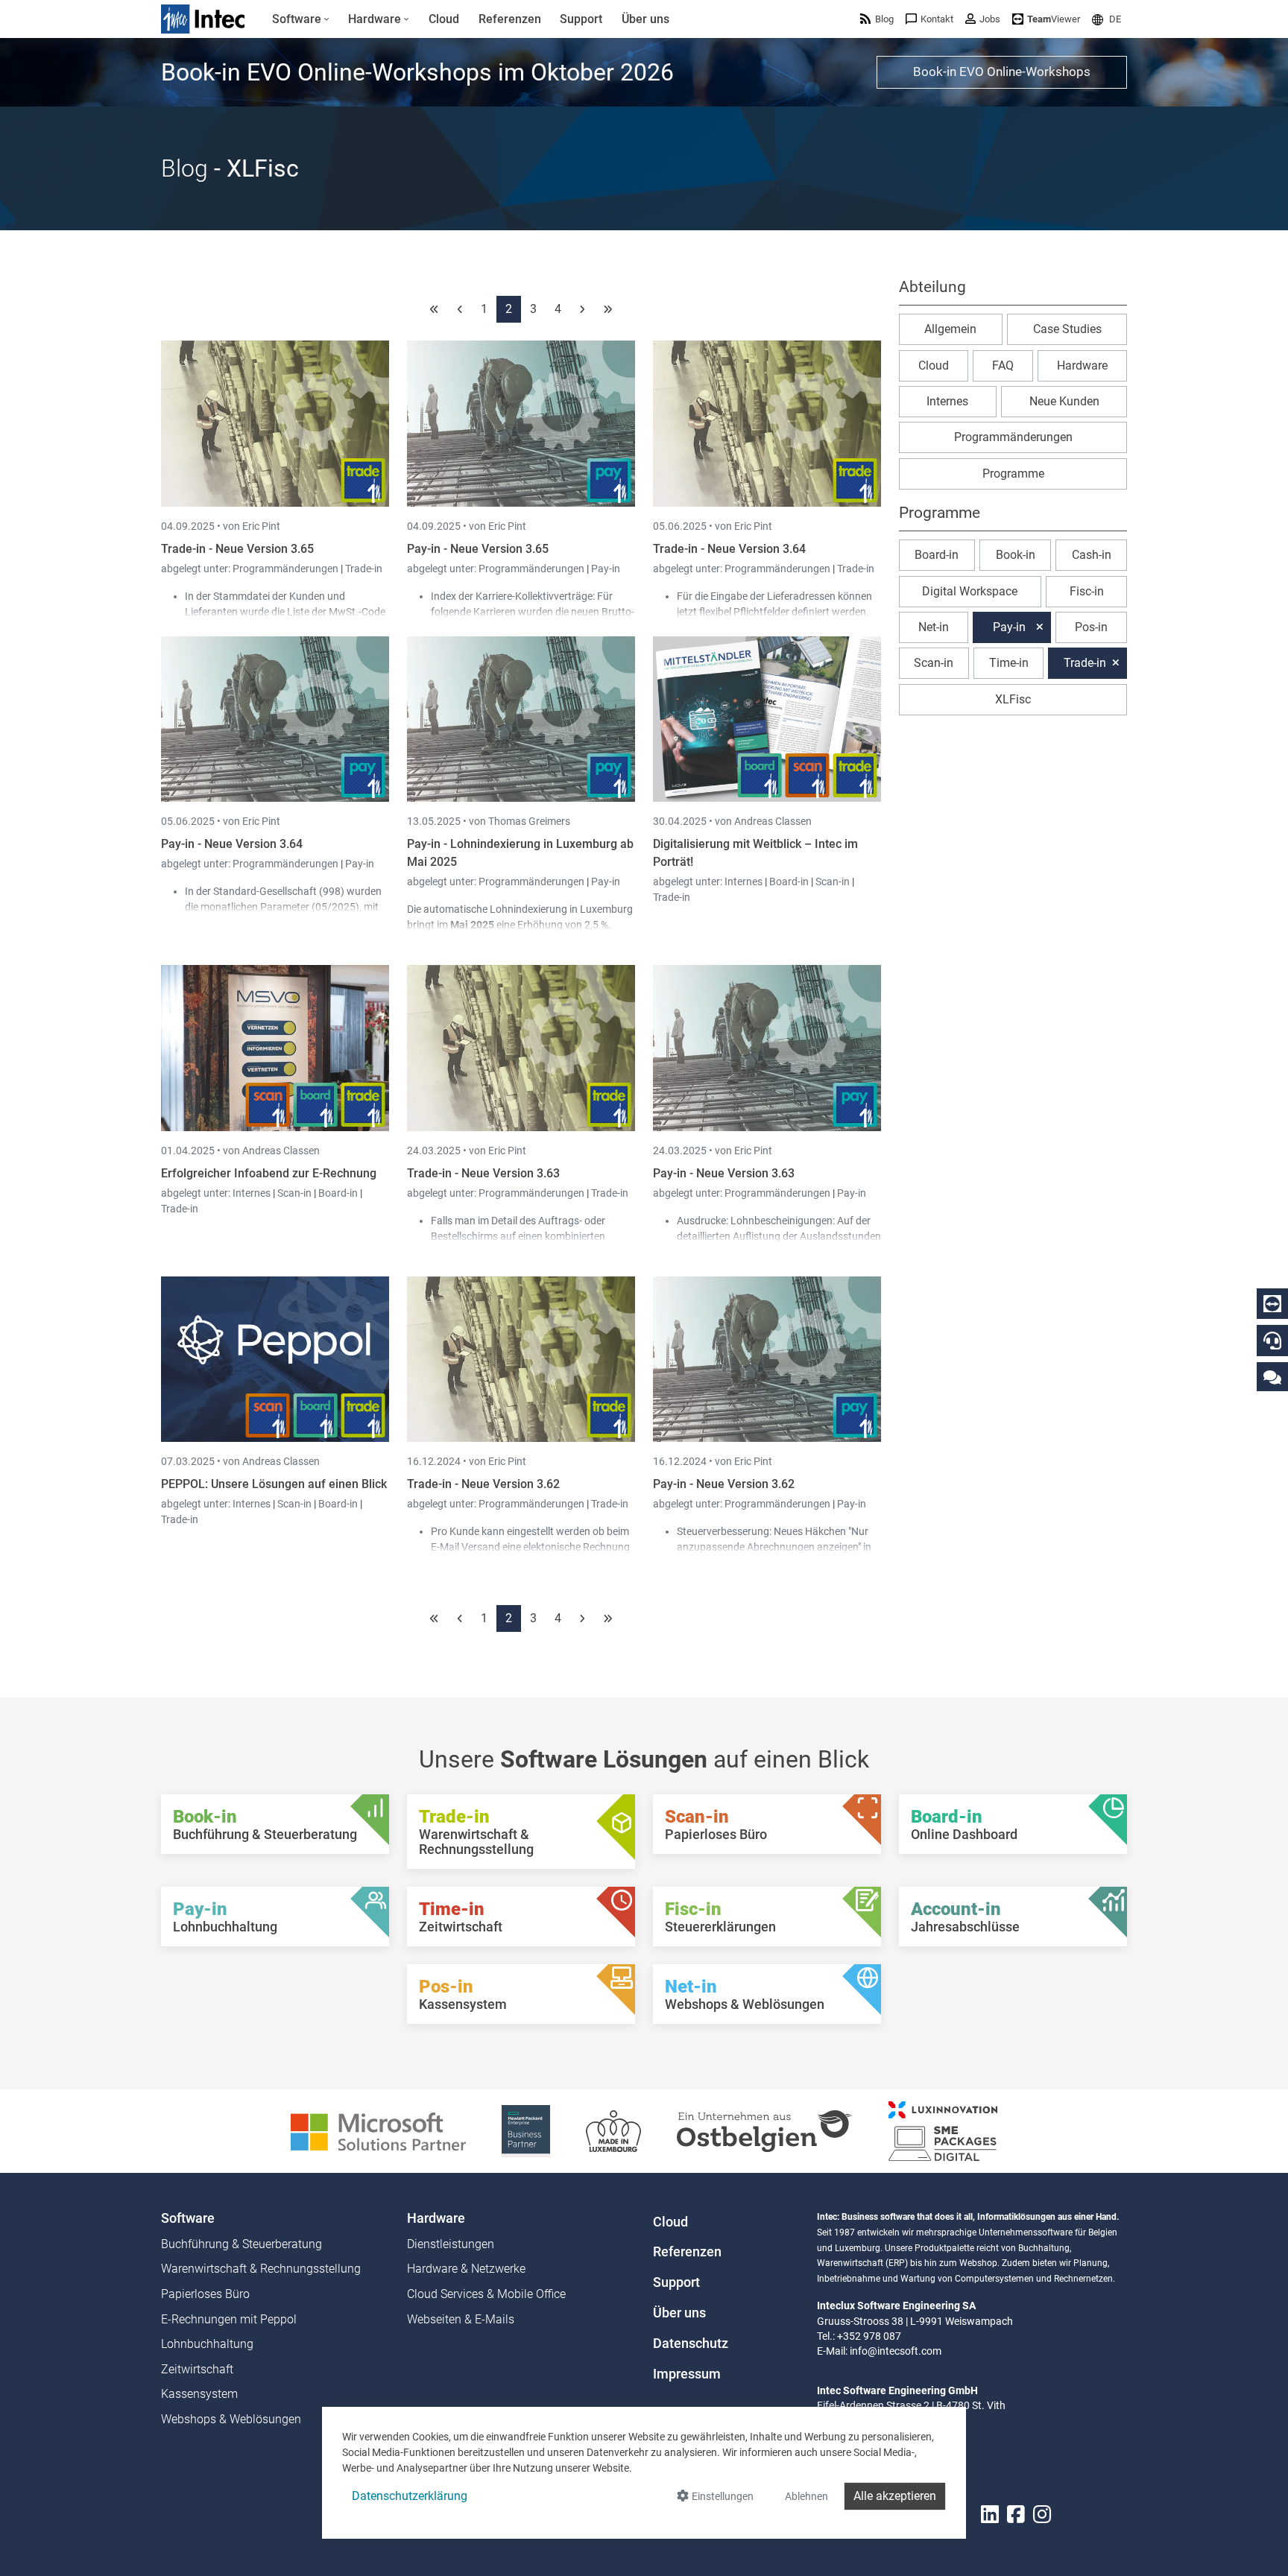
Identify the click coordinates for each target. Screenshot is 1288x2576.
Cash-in (1092, 555)
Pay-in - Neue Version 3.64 (232, 844)
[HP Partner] (526, 2130)
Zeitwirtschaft (197, 2369)
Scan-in (833, 882)
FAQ (1003, 365)
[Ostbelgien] (765, 2130)
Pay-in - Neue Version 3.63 (724, 1173)
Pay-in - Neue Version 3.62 (724, 1484)
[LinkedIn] (990, 2515)
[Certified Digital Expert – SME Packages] (943, 2130)
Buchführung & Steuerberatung (241, 2244)
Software (188, 2218)
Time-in (1009, 663)
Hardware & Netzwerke (466, 2269)
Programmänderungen (287, 569)
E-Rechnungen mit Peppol (229, 2319)
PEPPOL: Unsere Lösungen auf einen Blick (274, 1484)
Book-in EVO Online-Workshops (1002, 72)
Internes (745, 882)
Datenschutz (691, 2344)
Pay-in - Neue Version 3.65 (478, 549)
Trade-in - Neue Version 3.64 (729, 549)
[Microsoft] (378, 2130)
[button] (1107, 19)
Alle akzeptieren (895, 2496)
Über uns (679, 2313)
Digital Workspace (970, 591)
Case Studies (1067, 329)
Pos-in (1091, 627)
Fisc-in (1087, 591)
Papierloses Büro (205, 2294)
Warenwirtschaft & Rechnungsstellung (261, 2269)
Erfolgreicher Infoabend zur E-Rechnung (269, 1173)
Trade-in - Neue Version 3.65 (237, 549)
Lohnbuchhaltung (207, 2344)
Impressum (687, 2374)
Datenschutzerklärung (410, 2496)
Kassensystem (199, 2394)
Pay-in (606, 569)
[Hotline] (1272, 1341)
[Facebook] (1016, 2515)
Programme (1013, 474)
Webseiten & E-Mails (461, 2319)
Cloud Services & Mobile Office (486, 2294)
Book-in (1016, 555)
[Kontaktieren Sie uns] (1272, 1377)
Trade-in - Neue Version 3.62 (483, 1484)
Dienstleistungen (451, 2244)
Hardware (1082, 365)
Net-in (934, 627)
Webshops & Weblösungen (231, 2419)
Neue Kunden (1064, 401)
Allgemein (950, 329)
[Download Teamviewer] (1272, 1304)
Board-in (789, 882)
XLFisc (1013, 699)
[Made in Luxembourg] (613, 2130)
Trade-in (364, 569)
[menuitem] (301, 19)
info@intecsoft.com (896, 2351)
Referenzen (687, 2252)
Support (676, 2282)
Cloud (934, 365)
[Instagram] (1042, 2515)
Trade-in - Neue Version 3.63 (483, 1173)
